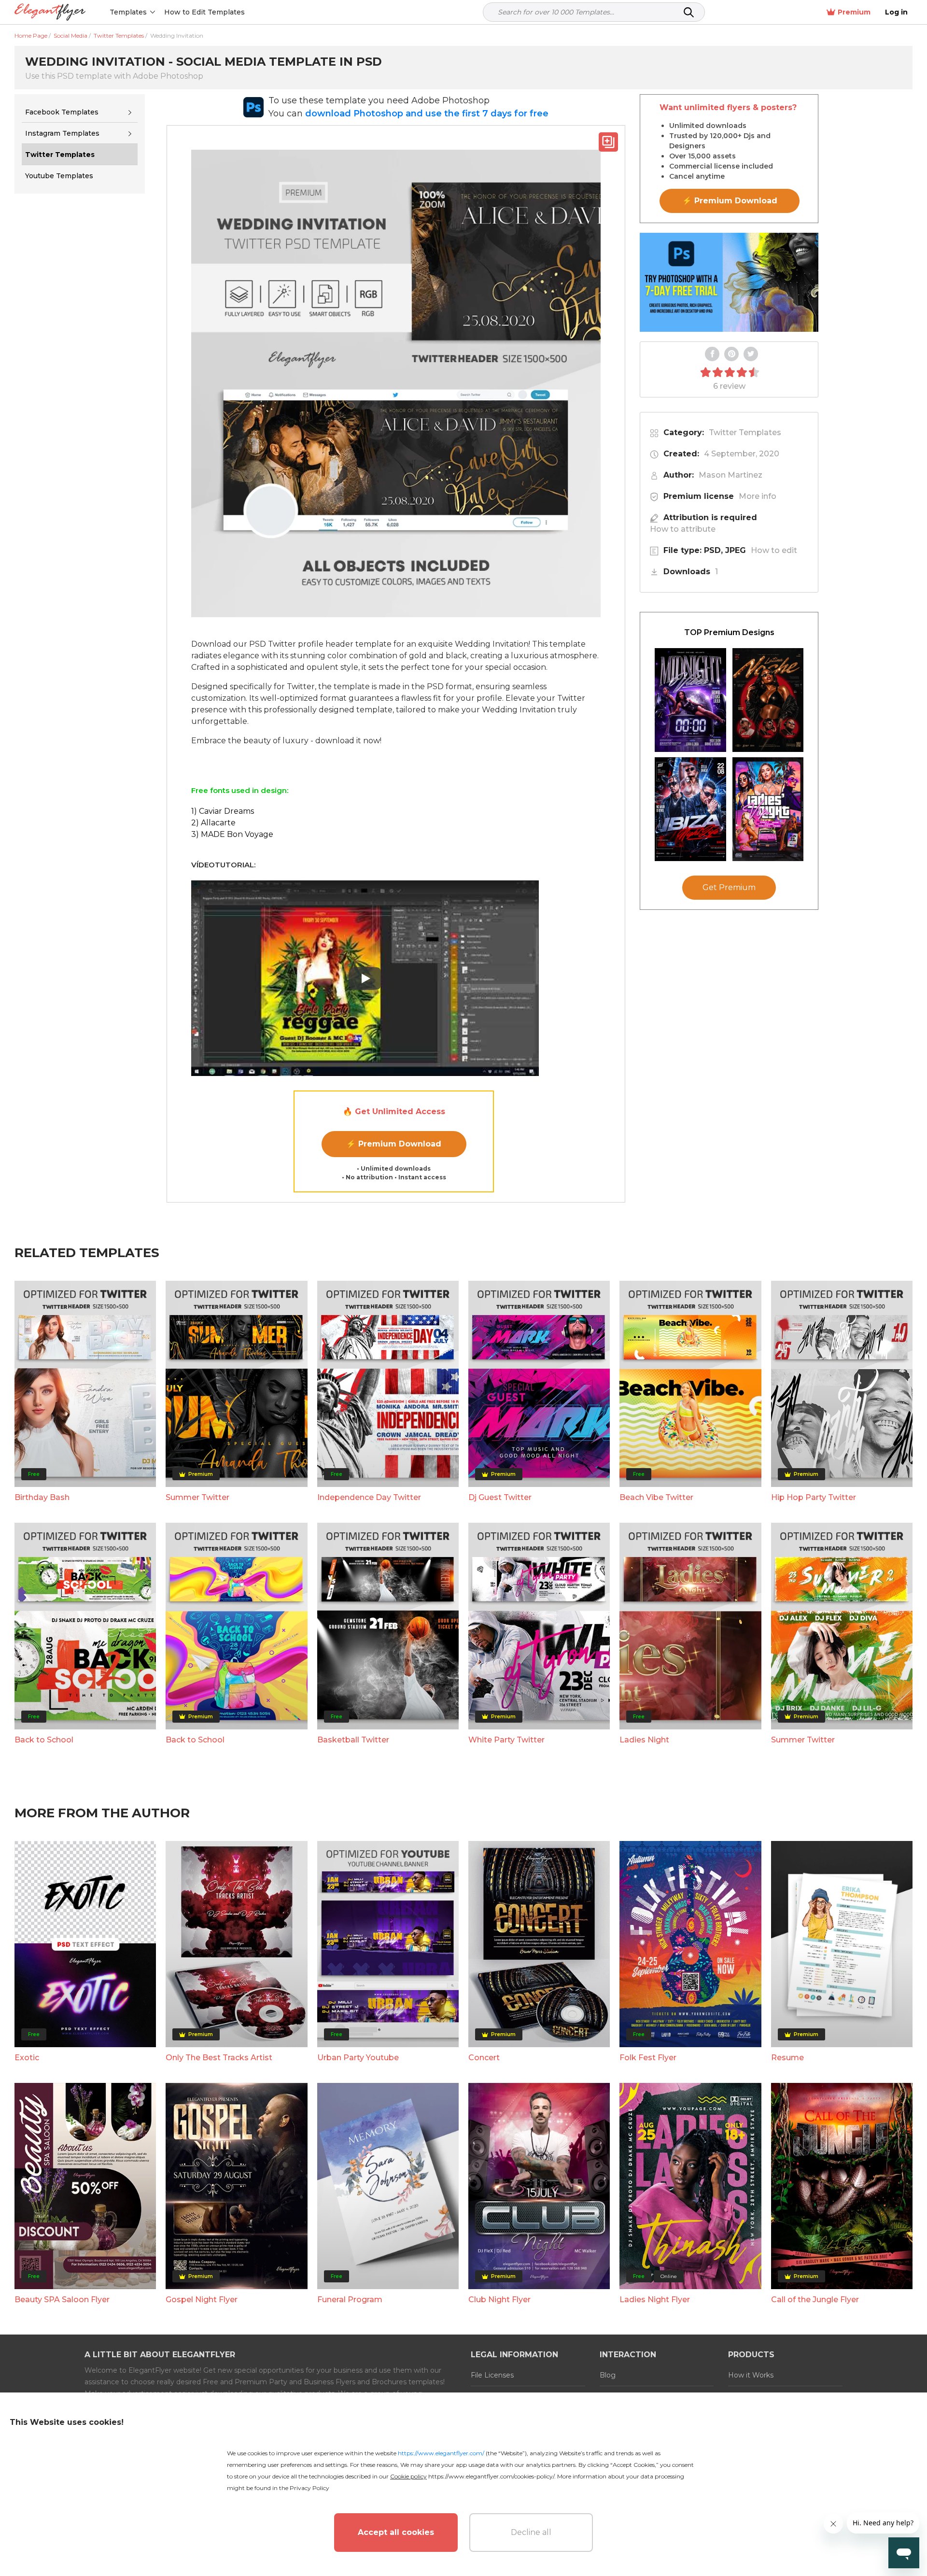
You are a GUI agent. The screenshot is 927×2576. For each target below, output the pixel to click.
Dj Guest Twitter (500, 1497)
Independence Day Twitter (369, 1497)
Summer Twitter (197, 1497)
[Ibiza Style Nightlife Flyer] (690, 809)
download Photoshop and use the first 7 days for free (427, 113)
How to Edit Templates (204, 12)
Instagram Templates (62, 133)
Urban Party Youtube (358, 2058)
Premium (854, 12)
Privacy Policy (309, 2488)
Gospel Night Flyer (202, 2300)
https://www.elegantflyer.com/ (441, 2453)
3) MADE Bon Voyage (232, 834)
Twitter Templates (745, 432)
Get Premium (729, 887)
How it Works (751, 2375)
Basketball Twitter (353, 1740)
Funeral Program (350, 2300)
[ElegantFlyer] (50, 12)
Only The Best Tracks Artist (219, 2058)
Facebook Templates (62, 112)
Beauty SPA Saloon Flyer (62, 2300)
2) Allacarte (213, 823)
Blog (608, 2375)
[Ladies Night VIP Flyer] (768, 809)
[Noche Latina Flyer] (768, 700)
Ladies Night (644, 1740)
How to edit (774, 550)
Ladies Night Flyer (655, 2300)
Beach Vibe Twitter (656, 1497)
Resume (787, 2058)
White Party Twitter (506, 1740)
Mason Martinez (730, 475)
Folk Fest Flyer (648, 2058)
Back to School (44, 1740)
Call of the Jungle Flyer (815, 2300)
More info (758, 496)
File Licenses (492, 2375)
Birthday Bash (42, 1497)
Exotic (27, 2058)
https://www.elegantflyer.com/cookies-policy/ (491, 2476)
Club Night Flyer (499, 2300)
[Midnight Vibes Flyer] (690, 700)
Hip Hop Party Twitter (814, 1497)
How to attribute (683, 529)
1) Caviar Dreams (223, 811)
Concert (484, 2058)
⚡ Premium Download (394, 1144)
